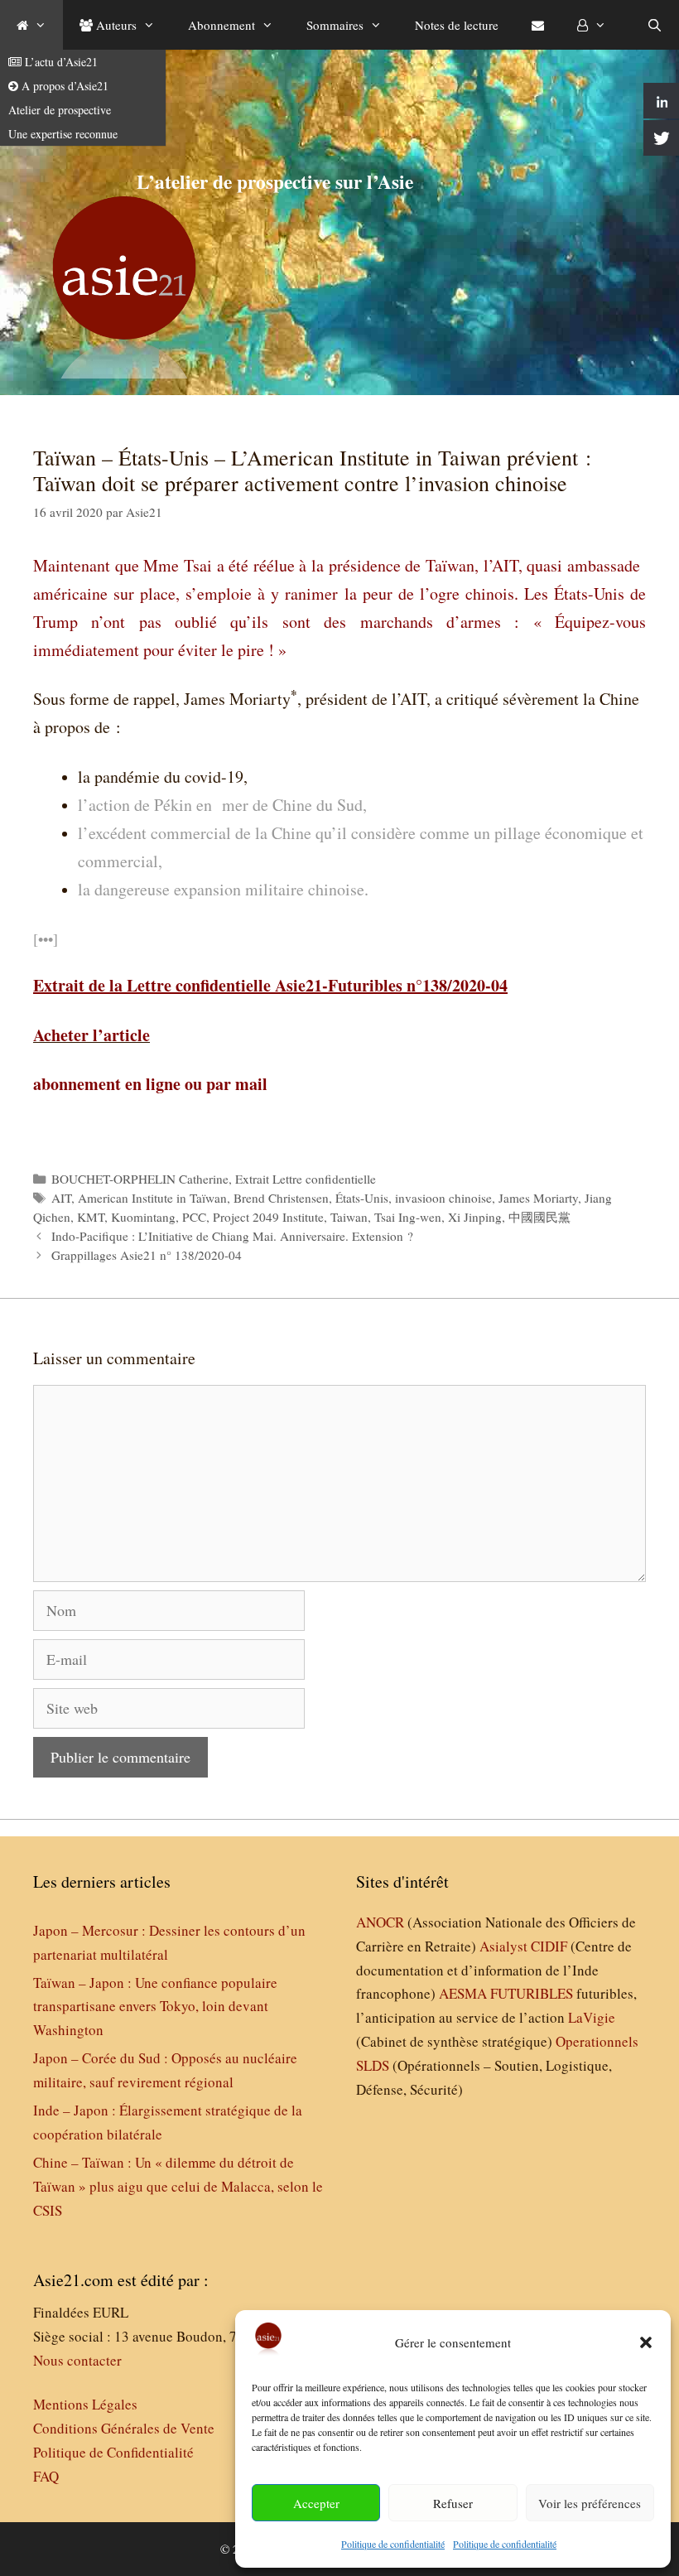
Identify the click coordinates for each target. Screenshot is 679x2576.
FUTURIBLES (532, 1993)
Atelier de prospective (60, 110)
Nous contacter (77, 2360)
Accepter (316, 2503)
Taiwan (349, 1217)
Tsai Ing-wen (408, 1217)
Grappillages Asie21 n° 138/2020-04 (147, 1255)
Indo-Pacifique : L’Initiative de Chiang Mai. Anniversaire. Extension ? (232, 1236)
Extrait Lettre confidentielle (306, 1179)
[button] (646, 2342)
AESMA (463, 1993)
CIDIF (549, 1946)
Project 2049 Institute (268, 1217)
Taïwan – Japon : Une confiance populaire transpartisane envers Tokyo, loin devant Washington (155, 2007)
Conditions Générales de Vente (124, 2428)
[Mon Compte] (592, 25)
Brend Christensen (281, 1198)
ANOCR (380, 1922)
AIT (61, 1198)
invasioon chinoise (443, 1198)
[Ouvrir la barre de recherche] (655, 25)
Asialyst (503, 1946)
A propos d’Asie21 (63, 86)
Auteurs (115, 25)
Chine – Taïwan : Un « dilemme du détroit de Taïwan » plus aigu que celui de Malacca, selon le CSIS (178, 2186)
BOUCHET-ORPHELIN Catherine (140, 1179)
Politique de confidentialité (393, 2544)
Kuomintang (143, 1217)
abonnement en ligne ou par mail (150, 1084)
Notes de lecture (457, 25)
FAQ (46, 2476)
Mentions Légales (85, 2404)
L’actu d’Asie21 (60, 62)
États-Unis (362, 1198)
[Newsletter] (538, 25)
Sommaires (335, 25)
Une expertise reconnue (63, 134)
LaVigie (592, 2017)
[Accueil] (31, 25)
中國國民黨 (539, 1217)
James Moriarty (538, 1198)
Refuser (453, 2503)
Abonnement (222, 25)
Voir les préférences (590, 2503)
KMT (91, 1217)
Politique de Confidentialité (113, 2452)
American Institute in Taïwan (152, 1198)
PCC (194, 1217)
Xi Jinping (475, 1217)
